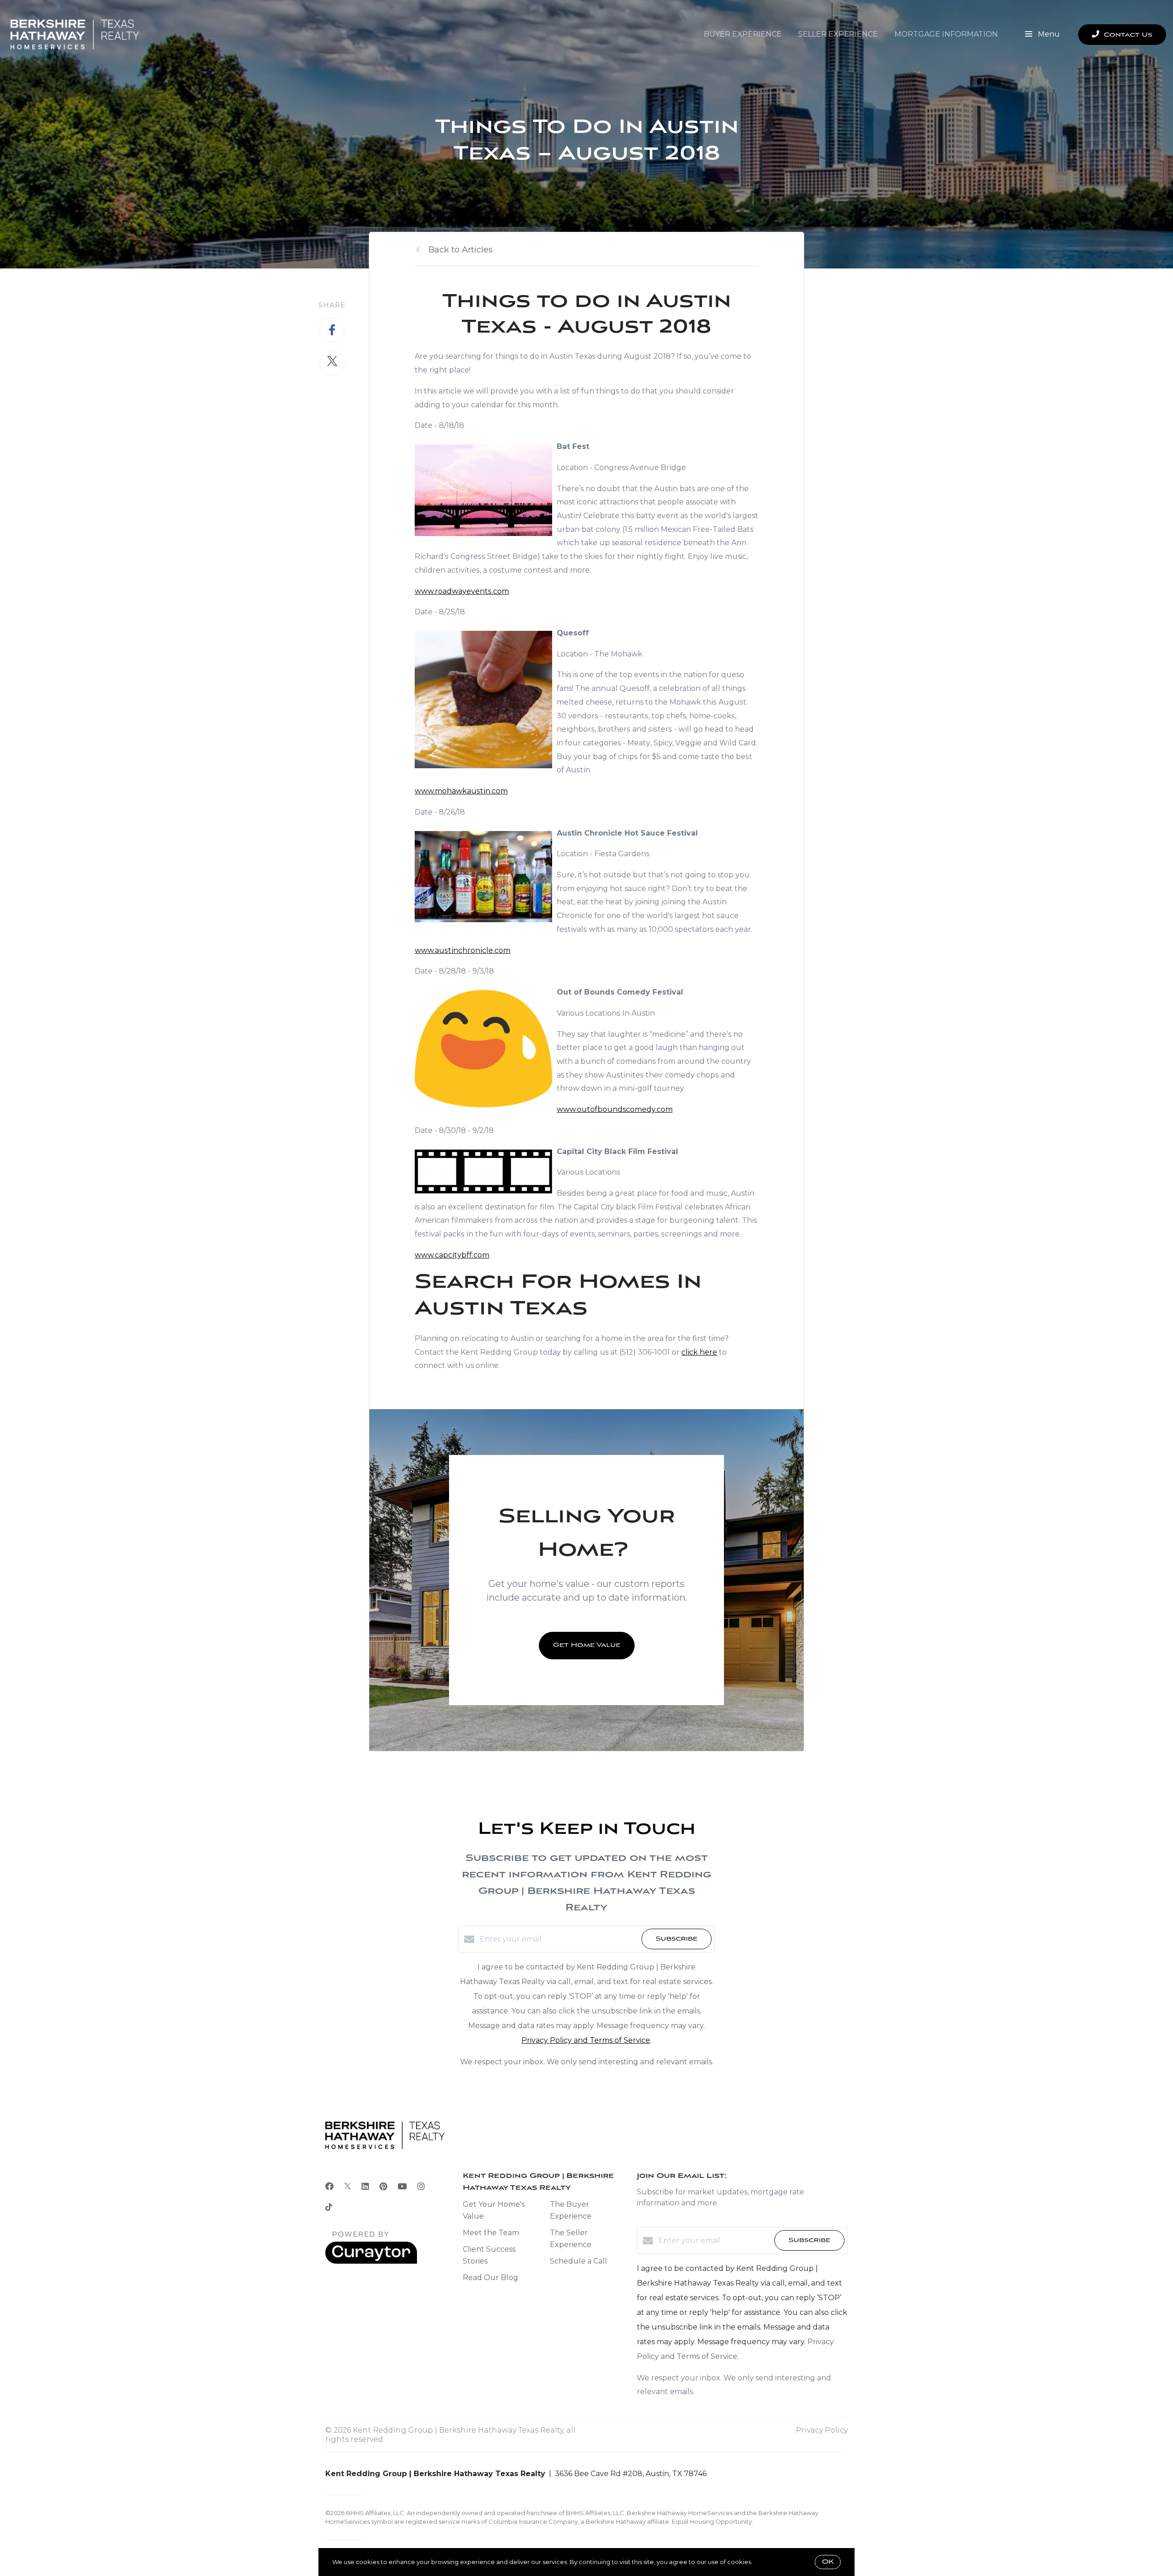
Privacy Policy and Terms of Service (586, 2040)
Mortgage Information (946, 34)
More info (768, 2562)
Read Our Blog (491, 2278)
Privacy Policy (822, 2430)
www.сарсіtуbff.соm (452, 1255)
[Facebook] (329, 2187)
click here (699, 1352)
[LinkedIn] (365, 2187)
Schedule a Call (578, 2261)
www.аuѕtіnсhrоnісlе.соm (463, 950)
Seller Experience (838, 34)
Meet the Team (491, 2233)
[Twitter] (348, 2187)
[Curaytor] (371, 2262)
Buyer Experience (743, 34)
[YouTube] (402, 2187)
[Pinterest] (383, 2187)
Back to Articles (460, 250)
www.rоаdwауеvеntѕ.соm (462, 591)
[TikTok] (329, 2208)
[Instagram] (421, 2187)
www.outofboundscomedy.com (615, 1109)
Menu (1048, 34)
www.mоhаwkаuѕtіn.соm (461, 791)
